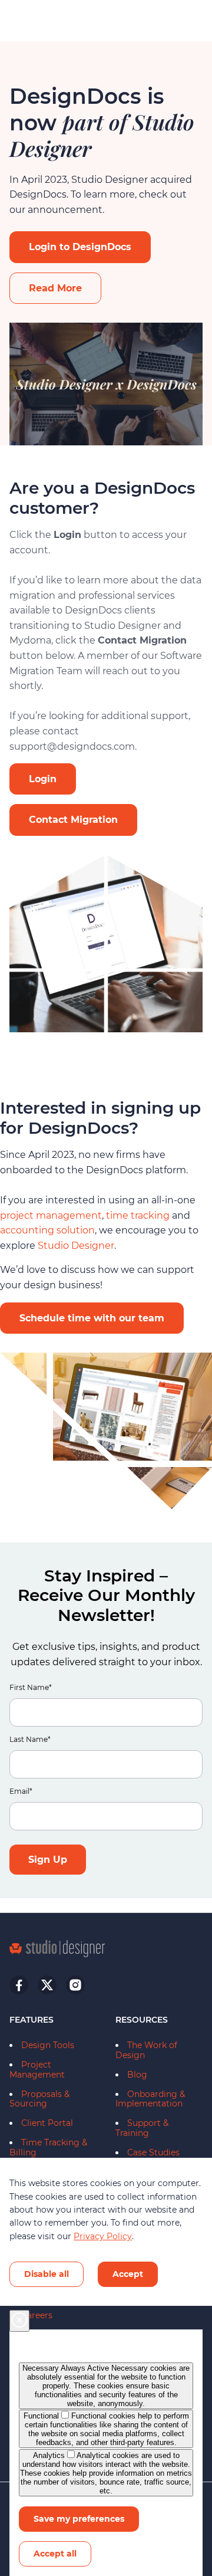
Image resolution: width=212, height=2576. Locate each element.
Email (21, 1792)
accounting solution (47, 1230)
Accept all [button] (55, 2554)
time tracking (138, 1215)
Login (43, 779)
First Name (31, 1688)
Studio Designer (75, 1246)
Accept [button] (128, 2274)
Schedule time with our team (92, 1318)
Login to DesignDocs (80, 247)
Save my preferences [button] (79, 2519)
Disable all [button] (47, 2274)
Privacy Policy (103, 2236)
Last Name (30, 1740)
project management (51, 1215)
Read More (55, 288)
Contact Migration (73, 820)
